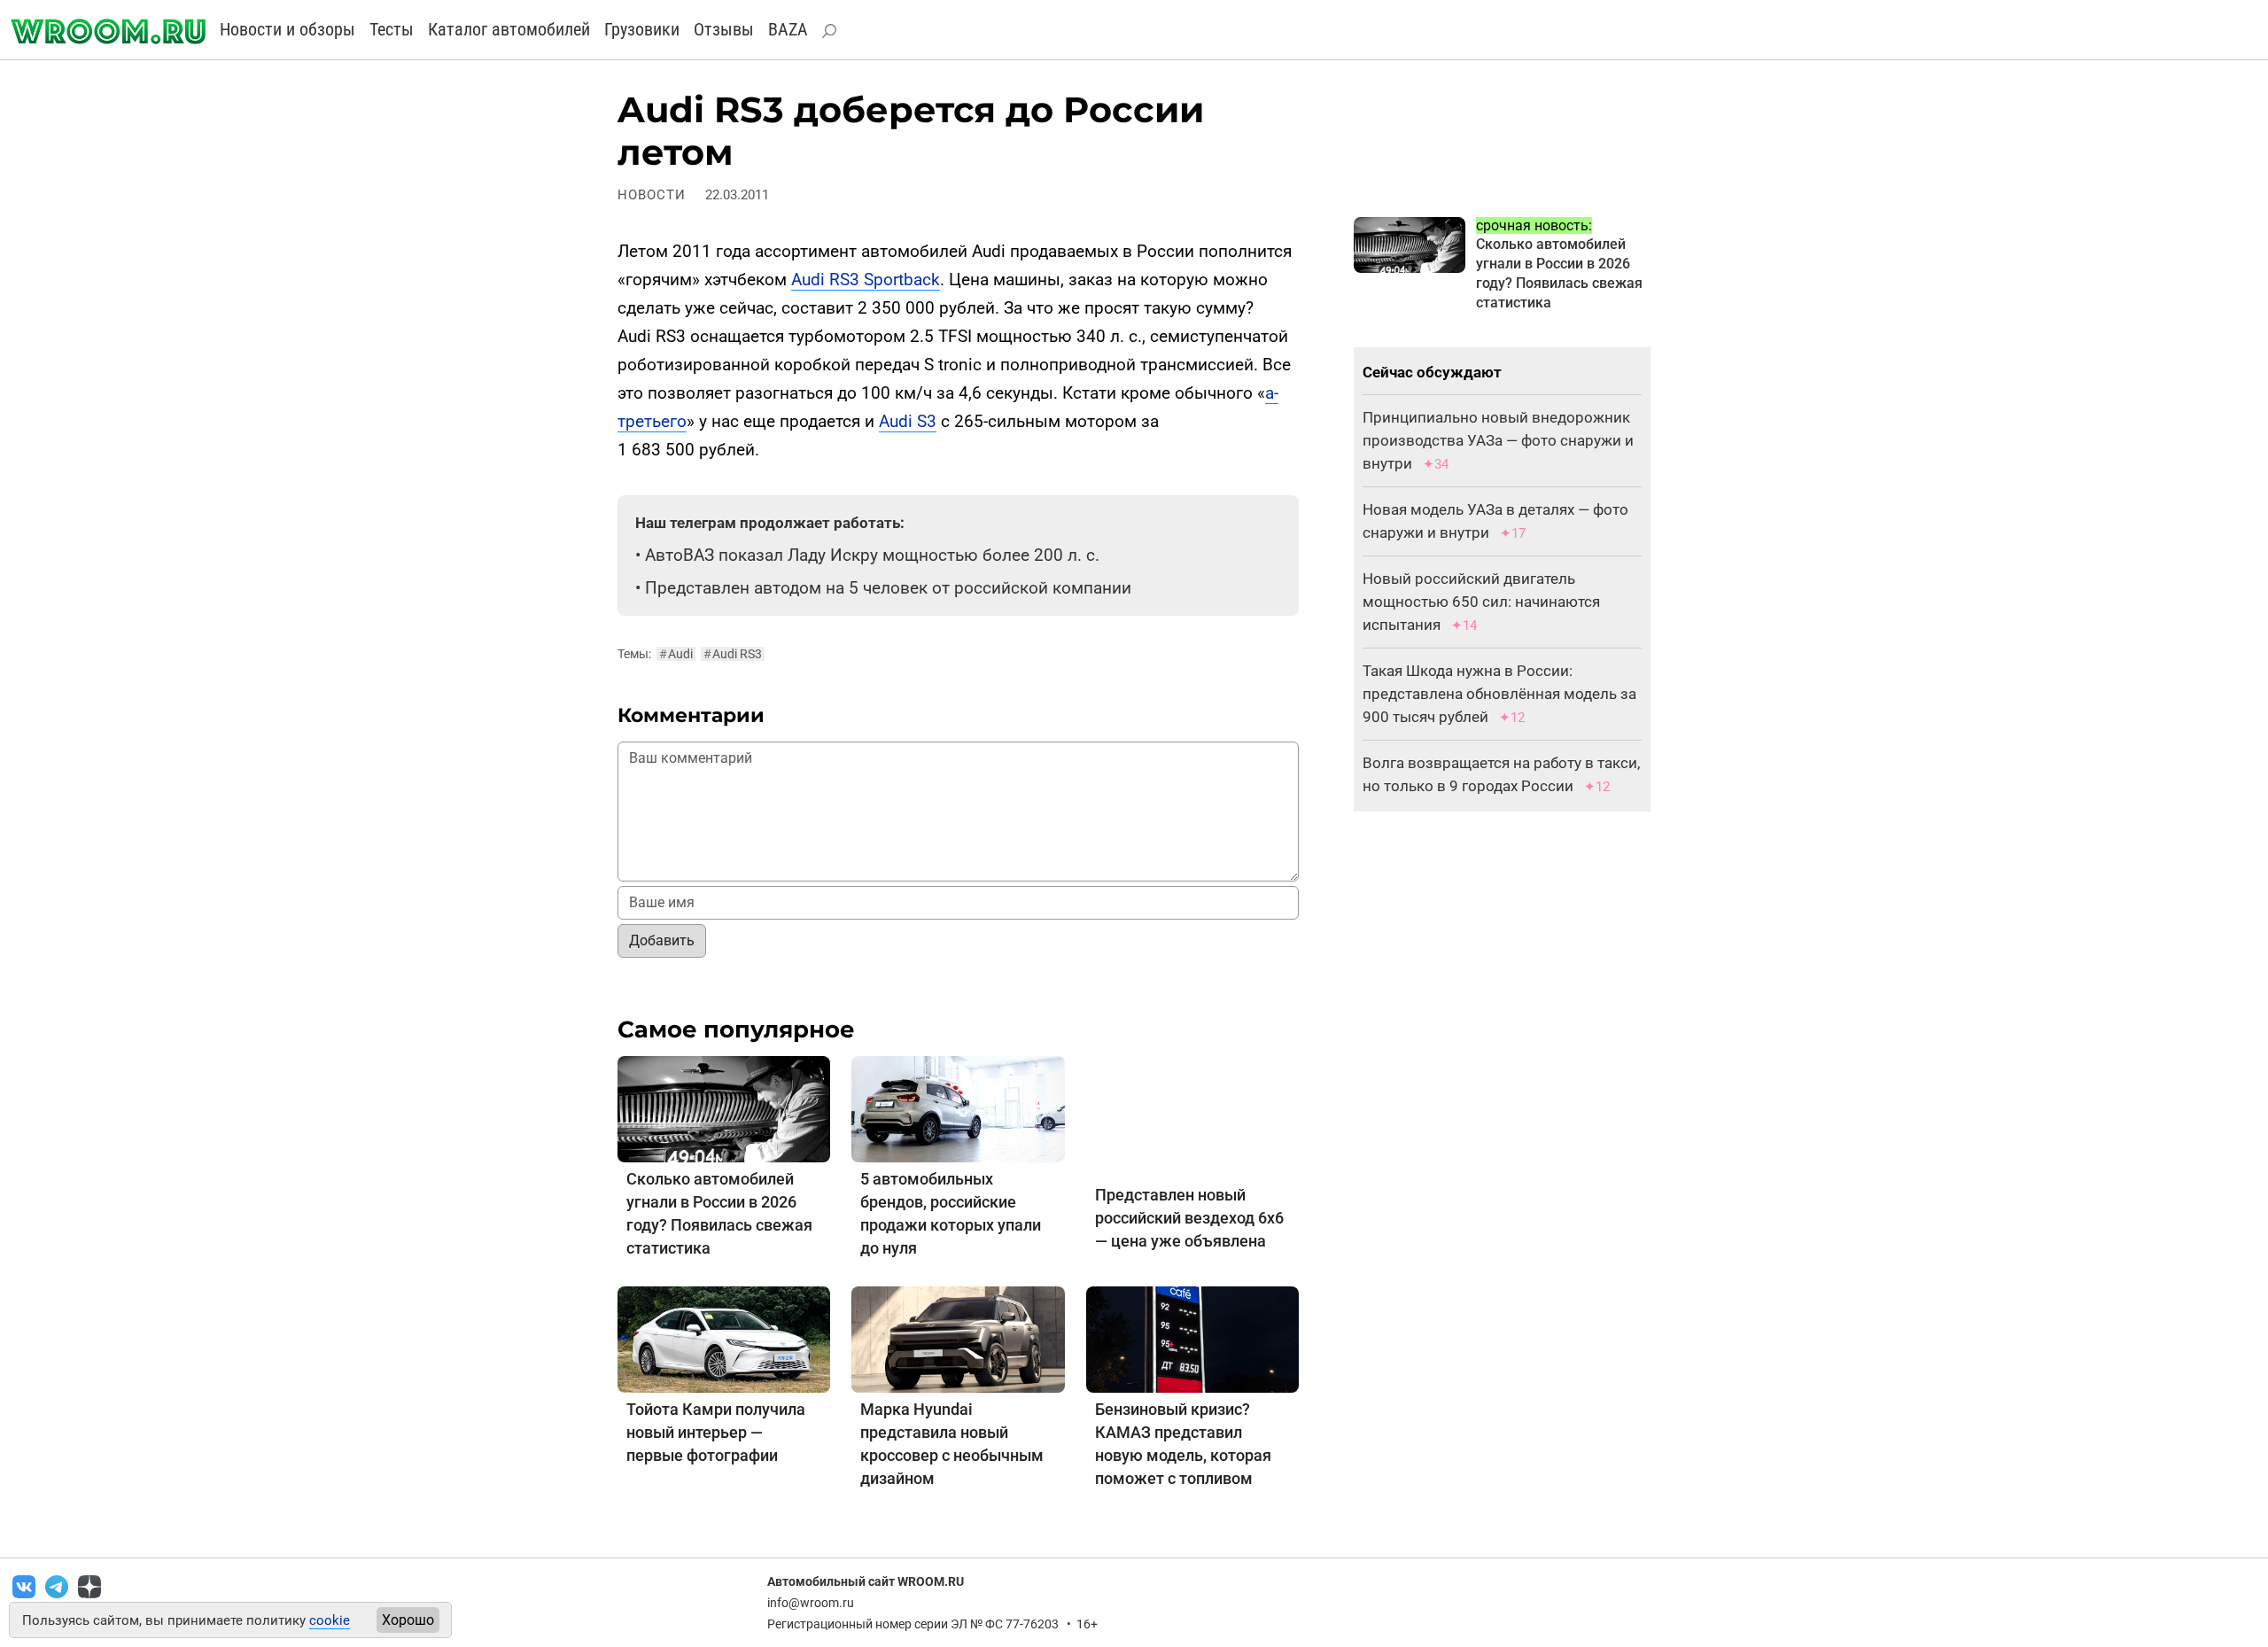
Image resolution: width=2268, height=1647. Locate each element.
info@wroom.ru (811, 1603)
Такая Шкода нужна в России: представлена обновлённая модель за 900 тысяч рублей (1499, 694)
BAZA (788, 29)
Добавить (662, 940)
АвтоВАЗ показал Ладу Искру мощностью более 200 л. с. (872, 555)
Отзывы (724, 29)
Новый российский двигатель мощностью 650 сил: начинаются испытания (1481, 602)
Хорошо (408, 1620)
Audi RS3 (733, 654)
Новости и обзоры (287, 29)
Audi (676, 654)
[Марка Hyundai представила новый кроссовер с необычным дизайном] (958, 1339)
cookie (330, 1620)
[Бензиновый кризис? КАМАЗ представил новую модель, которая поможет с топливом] (1192, 1339)
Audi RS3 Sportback (866, 280)
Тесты (392, 29)
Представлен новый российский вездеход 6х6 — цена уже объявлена (1189, 1218)
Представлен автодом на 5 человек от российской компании (888, 588)
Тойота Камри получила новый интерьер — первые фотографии (716, 1432)
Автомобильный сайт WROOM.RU (866, 1581)
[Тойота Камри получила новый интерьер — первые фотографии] (724, 1339)
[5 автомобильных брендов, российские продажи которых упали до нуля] (958, 1108)
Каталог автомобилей (509, 29)
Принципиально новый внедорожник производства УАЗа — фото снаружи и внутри (1498, 440)
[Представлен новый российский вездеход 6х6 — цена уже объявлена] (1192, 1116)
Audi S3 (908, 421)
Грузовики (642, 29)
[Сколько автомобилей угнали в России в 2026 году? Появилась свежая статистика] (724, 1108)
